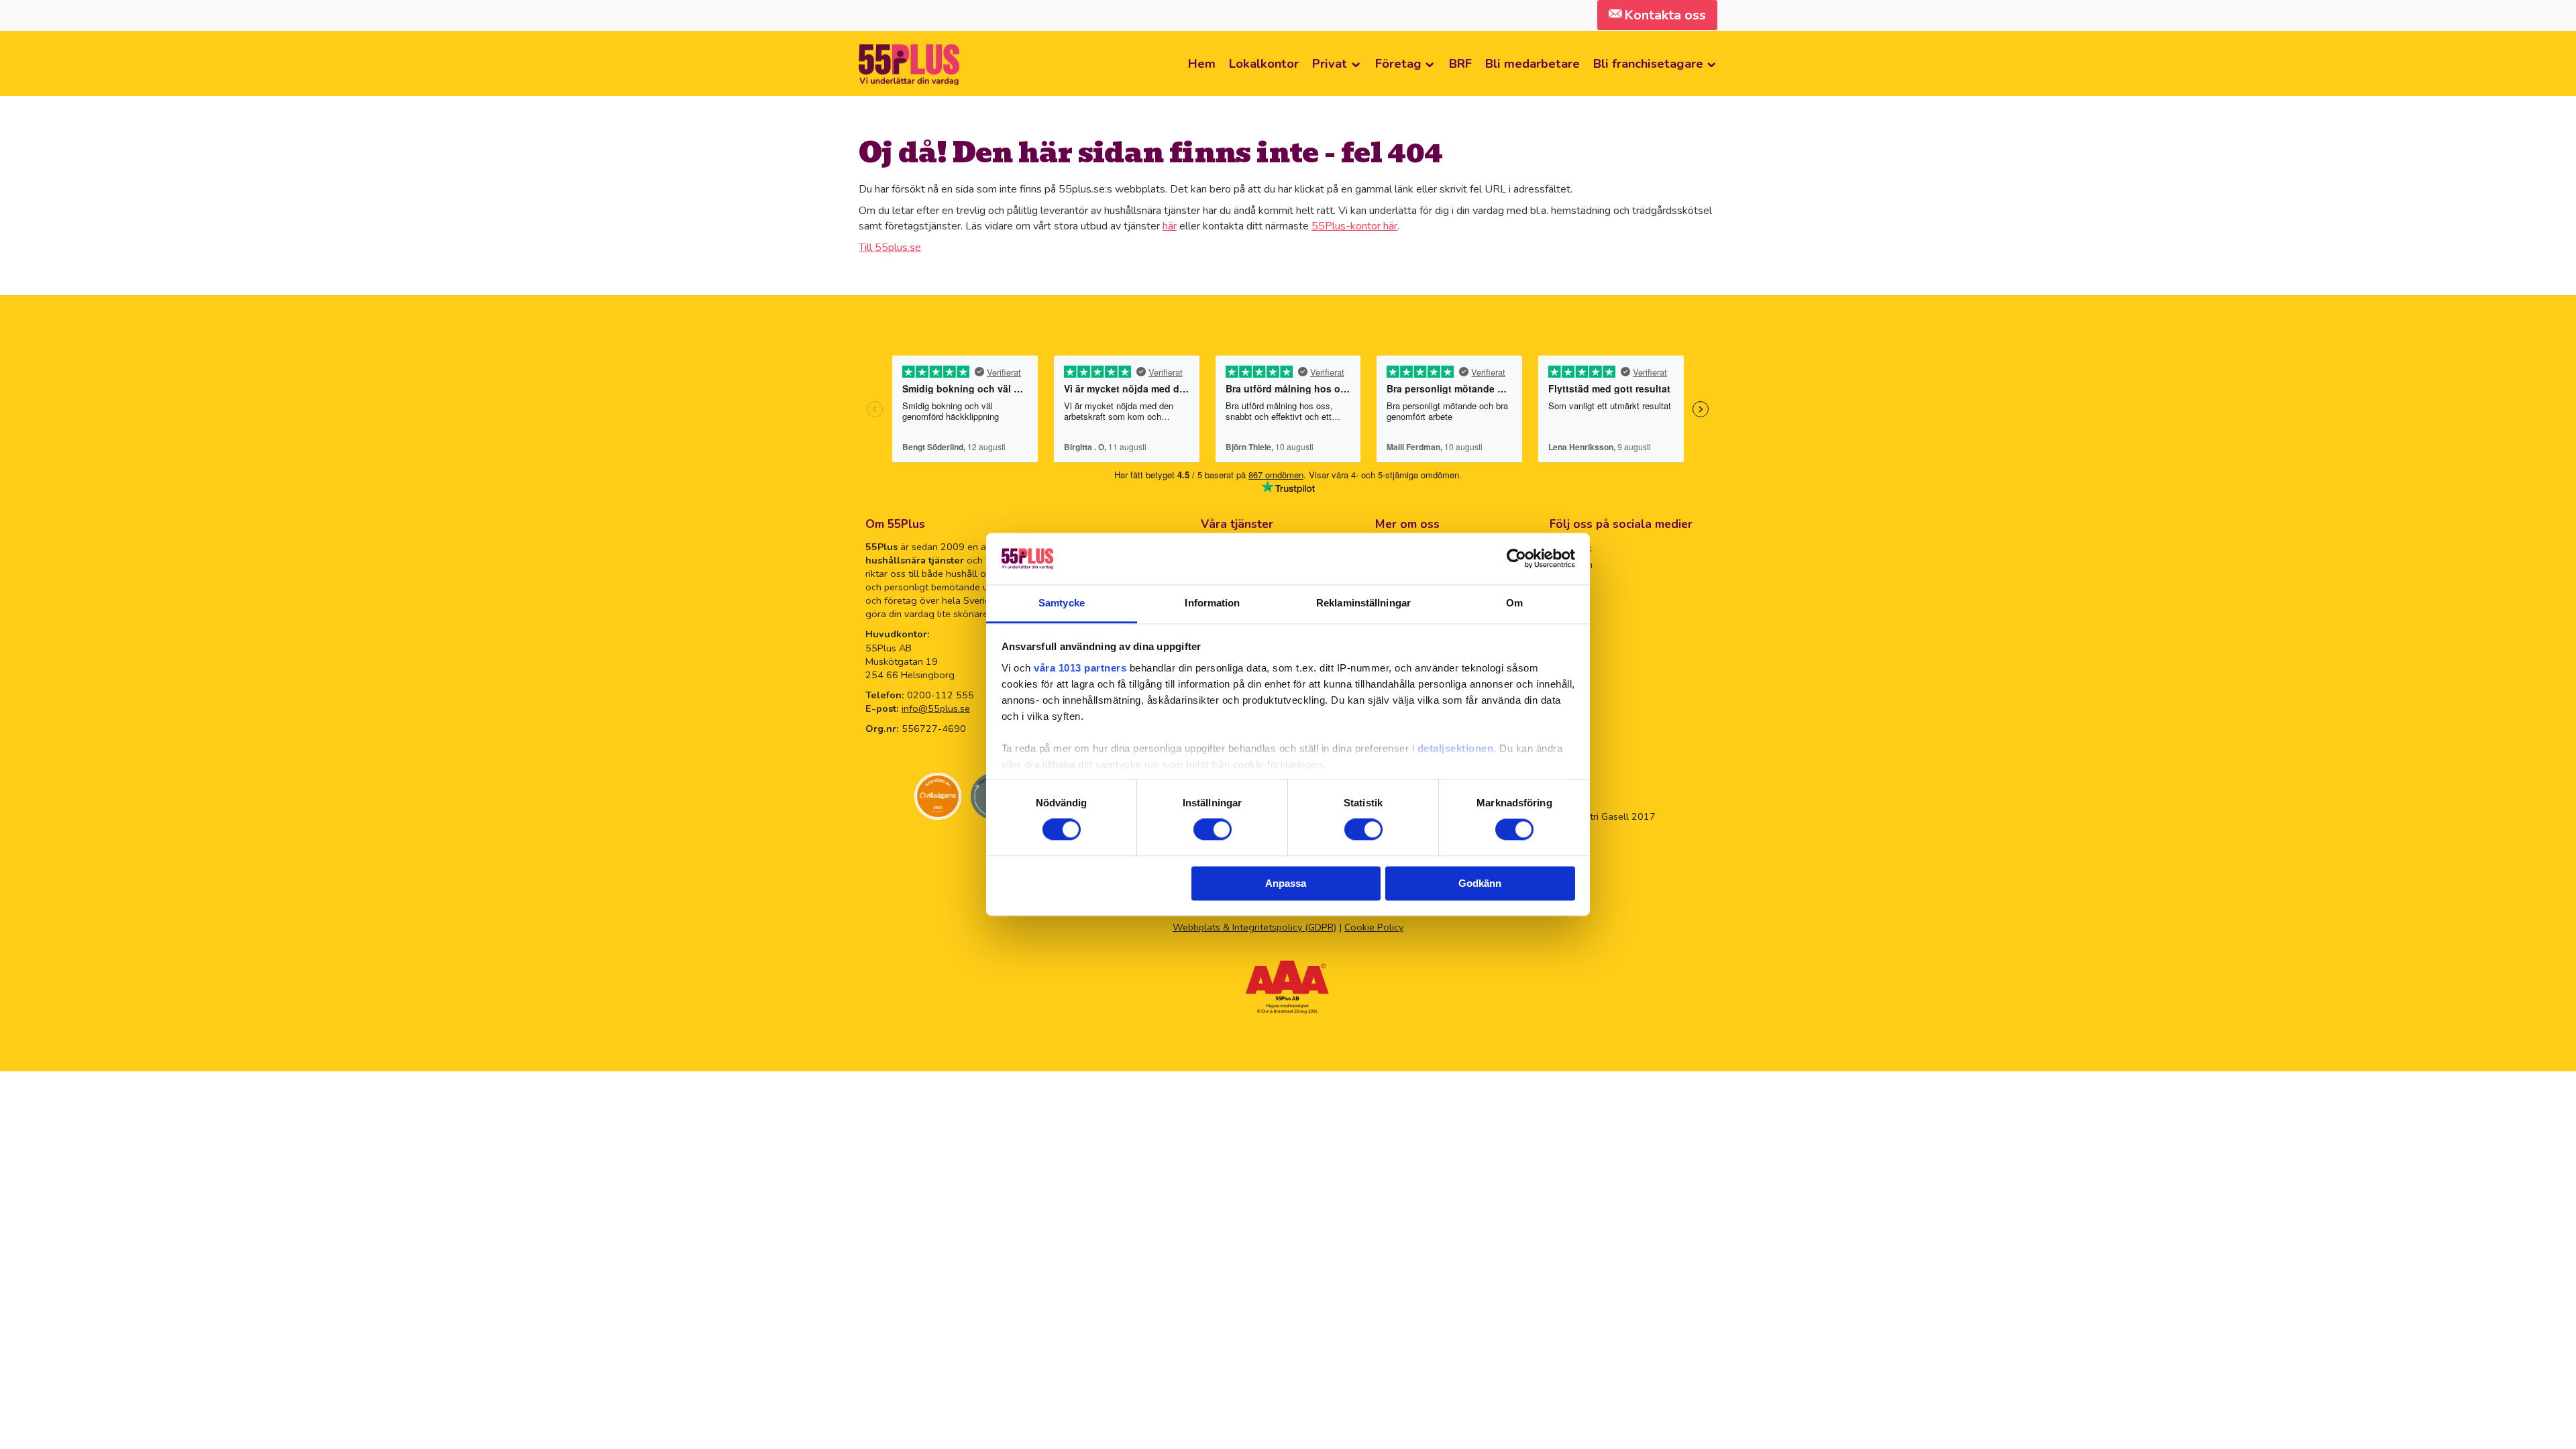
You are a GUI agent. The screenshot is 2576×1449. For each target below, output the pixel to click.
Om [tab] (1514, 603)
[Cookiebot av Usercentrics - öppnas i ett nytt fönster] (1516, 559)
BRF (1460, 63)
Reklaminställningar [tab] (1363, 603)
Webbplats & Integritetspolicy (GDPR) (1254, 927)
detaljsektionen (1456, 748)
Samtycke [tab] (1062, 603)
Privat (1330, 63)
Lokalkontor (1264, 63)
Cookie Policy (1374, 927)
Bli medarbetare (1533, 63)
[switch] (1213, 830)
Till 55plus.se (890, 248)
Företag (1398, 63)
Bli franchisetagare (1648, 63)
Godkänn (1480, 883)
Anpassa (1286, 883)
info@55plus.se (936, 708)
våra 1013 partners (1080, 668)
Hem (1202, 63)
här (1170, 226)
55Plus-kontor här (1354, 226)
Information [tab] (1212, 603)
